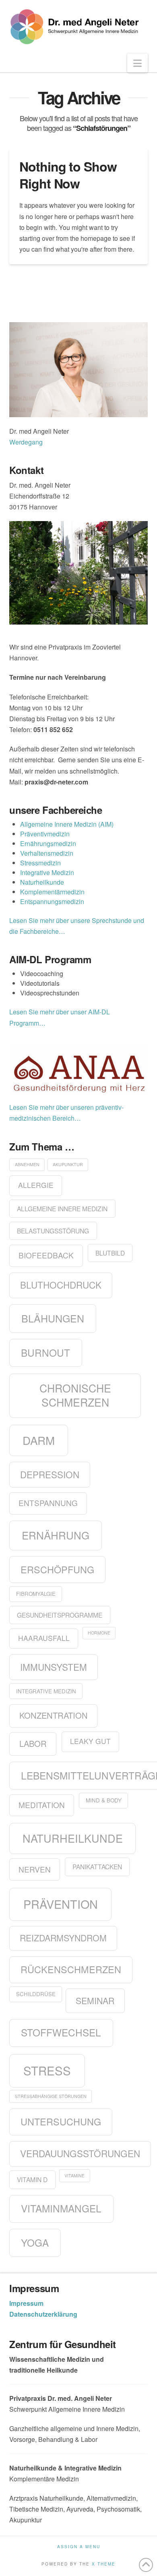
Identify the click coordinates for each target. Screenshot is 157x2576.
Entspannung (48, 1503)
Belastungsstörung (53, 1231)
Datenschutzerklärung (43, 2314)
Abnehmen (27, 1164)
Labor (33, 1743)
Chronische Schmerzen (75, 1395)
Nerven (35, 1869)
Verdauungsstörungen (80, 2153)
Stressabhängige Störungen (51, 2096)
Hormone (99, 1633)
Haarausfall (44, 1638)
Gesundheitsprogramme (60, 1615)
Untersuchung (61, 2121)
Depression (50, 1474)
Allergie (36, 1185)
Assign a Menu (79, 2547)
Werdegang (26, 442)
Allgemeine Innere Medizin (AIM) (67, 824)
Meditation (42, 1805)
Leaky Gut (90, 1741)
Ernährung (56, 1535)
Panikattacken (97, 1866)
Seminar (95, 2000)
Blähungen (53, 1318)
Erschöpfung (57, 1569)
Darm (39, 1440)
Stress (47, 2070)
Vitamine (74, 2176)
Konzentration (54, 1715)
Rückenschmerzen (71, 1969)
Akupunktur (68, 1164)
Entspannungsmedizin (52, 901)
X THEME (104, 2564)
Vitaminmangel (61, 2208)
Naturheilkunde (42, 882)
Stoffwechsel (61, 2032)
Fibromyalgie (36, 1594)
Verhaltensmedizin (47, 853)
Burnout (45, 1352)
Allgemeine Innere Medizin (62, 1208)
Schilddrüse (36, 1994)
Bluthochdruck (61, 1285)
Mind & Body (104, 1800)
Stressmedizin (40, 863)
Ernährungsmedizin (48, 843)
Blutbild (110, 1253)
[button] (137, 63)
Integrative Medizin (47, 872)
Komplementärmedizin (52, 892)
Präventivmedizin (45, 834)
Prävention (61, 1904)
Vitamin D (32, 2179)
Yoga (35, 2242)
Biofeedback (46, 1255)
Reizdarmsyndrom (63, 1938)
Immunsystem (54, 1667)
